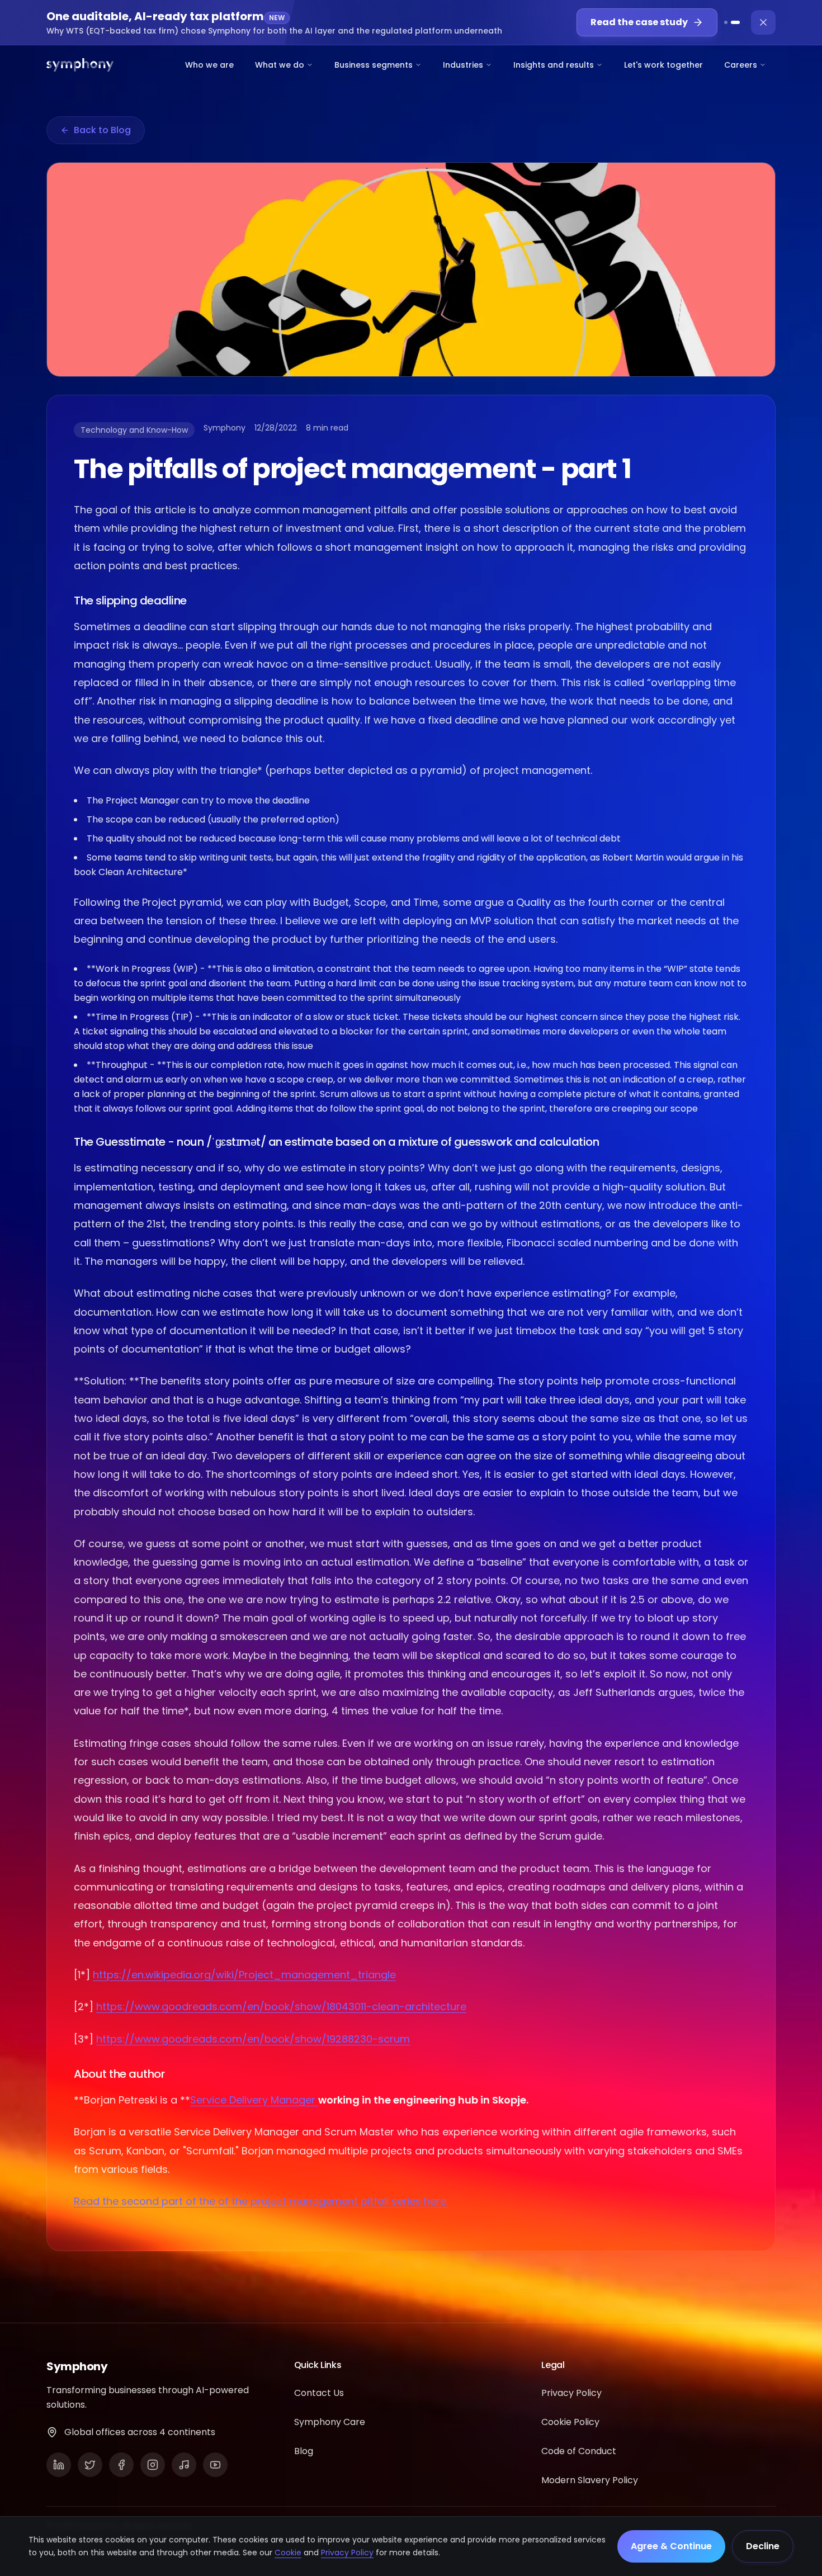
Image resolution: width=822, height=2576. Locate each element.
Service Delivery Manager (254, 2100)
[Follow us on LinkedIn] (59, 2465)
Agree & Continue (671, 2546)
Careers (741, 65)
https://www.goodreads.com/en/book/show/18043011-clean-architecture (281, 2007)
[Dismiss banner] (763, 22)
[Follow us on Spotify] (184, 2465)
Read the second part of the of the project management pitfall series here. (261, 2201)
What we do (280, 65)
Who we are (209, 65)
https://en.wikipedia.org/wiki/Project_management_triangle (244, 1975)
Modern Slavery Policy (590, 2480)
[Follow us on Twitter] (90, 2465)
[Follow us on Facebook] (121, 2465)
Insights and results (554, 65)
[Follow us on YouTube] (215, 2465)
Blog (304, 2451)
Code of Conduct (579, 2451)
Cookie (288, 2553)
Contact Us (319, 2393)
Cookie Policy (570, 2422)
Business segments (374, 65)
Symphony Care (330, 2422)
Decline (763, 2546)
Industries (463, 65)
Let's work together (663, 65)
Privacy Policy (347, 2553)
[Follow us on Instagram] (153, 2465)
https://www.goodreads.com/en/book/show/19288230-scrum (253, 2039)
